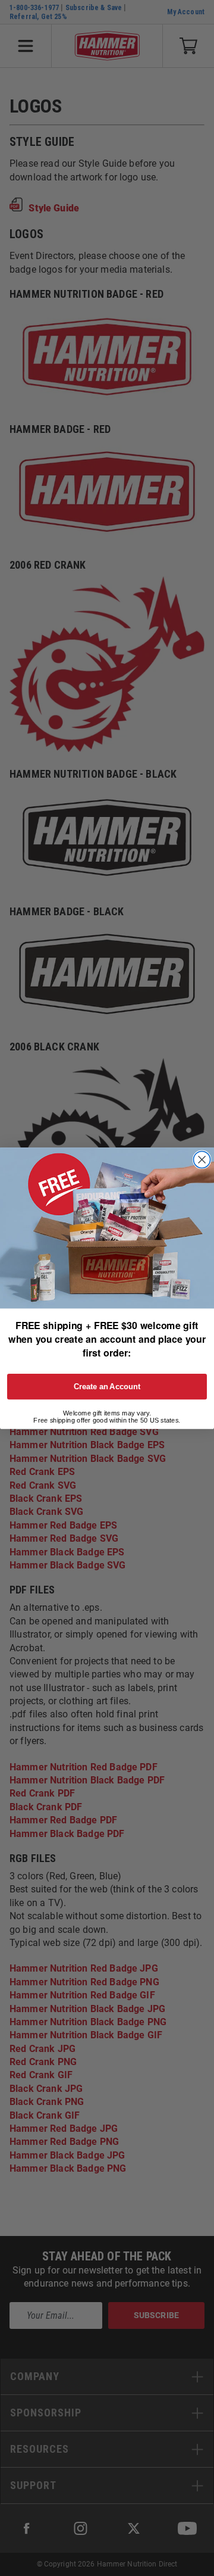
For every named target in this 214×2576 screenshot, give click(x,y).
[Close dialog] (202, 1159)
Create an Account (107, 1386)
